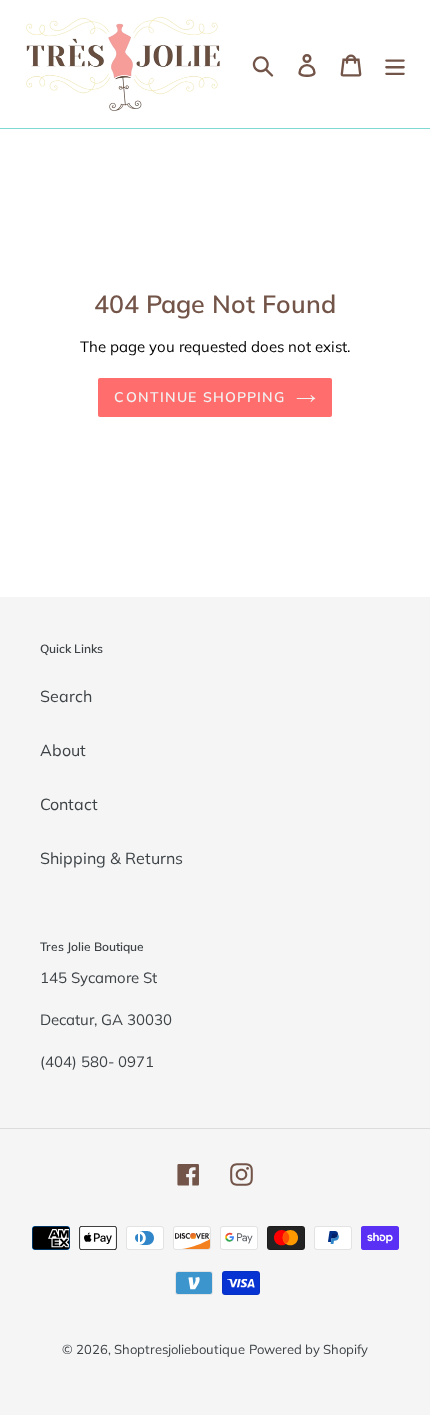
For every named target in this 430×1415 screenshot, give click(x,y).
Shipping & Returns (111, 858)
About (63, 750)
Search (66, 696)
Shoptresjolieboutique (179, 1349)
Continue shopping (199, 397)
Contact (69, 804)
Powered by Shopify (308, 1349)
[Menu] (395, 64)
